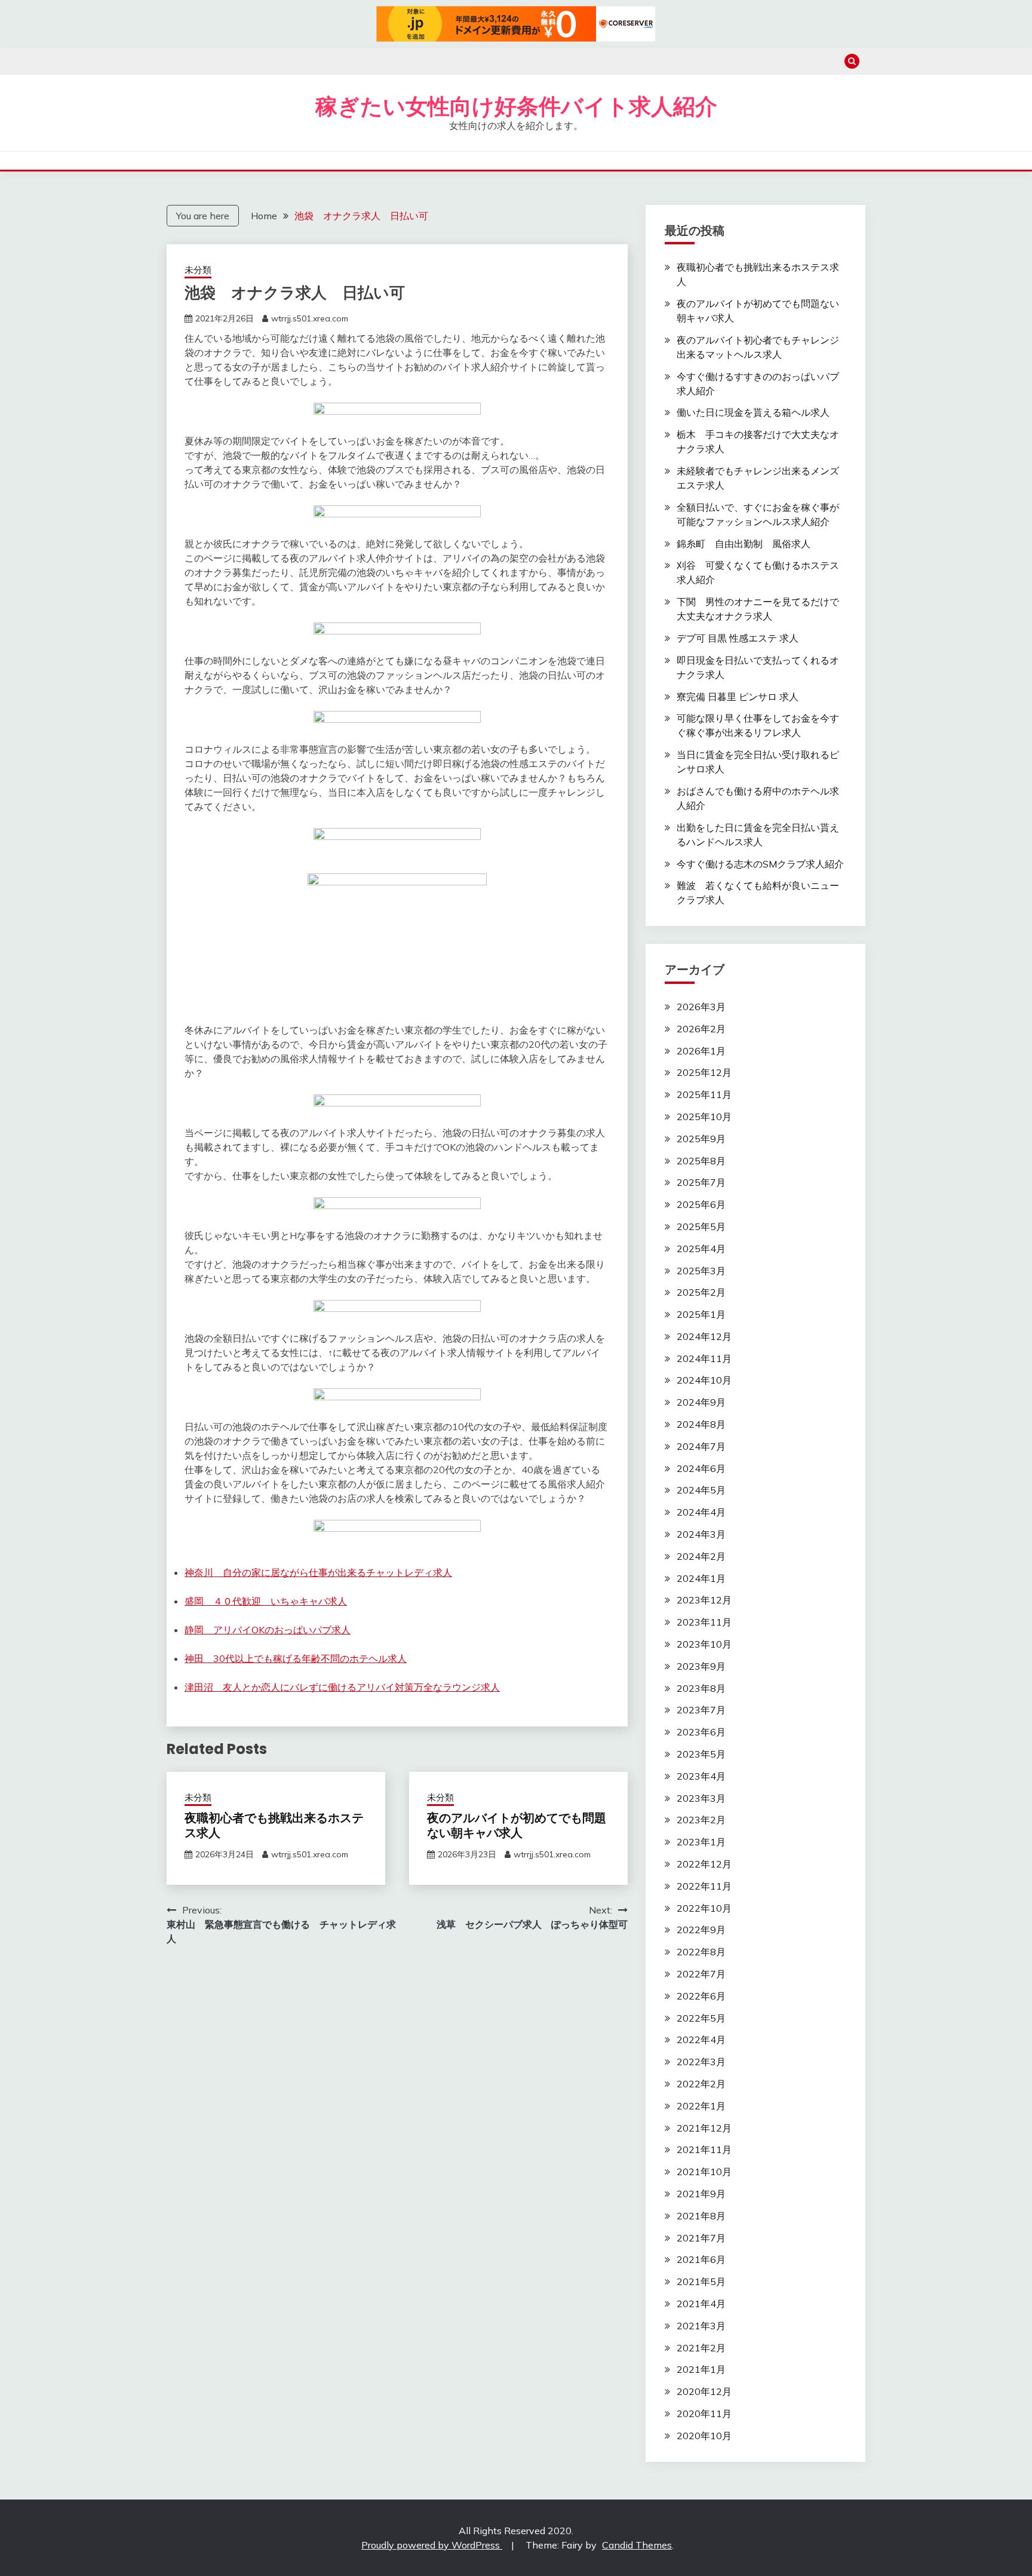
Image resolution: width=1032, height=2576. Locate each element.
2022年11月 (704, 1886)
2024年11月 (704, 1358)
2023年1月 (701, 1842)
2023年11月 (704, 1622)
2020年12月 (704, 2391)
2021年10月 (704, 2172)
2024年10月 (704, 1380)
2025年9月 (701, 1139)
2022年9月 (701, 1930)
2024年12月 (704, 1336)
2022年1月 (701, 2106)
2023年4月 (701, 1776)
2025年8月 (701, 1161)
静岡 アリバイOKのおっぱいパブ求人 (268, 1630)
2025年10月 (704, 1117)
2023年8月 (701, 1688)
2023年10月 (704, 1644)
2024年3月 (701, 1534)
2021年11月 (704, 2149)
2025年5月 (701, 1226)
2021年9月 (701, 2194)
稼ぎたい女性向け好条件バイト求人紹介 (516, 106)
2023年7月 (701, 1710)
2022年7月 (701, 1974)
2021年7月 (701, 2238)
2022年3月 (701, 2062)
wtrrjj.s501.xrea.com (310, 318)
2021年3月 (701, 2326)
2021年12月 (704, 2128)
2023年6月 (701, 1732)
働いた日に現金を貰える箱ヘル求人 (753, 412)
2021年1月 (701, 2369)
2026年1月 (701, 1051)
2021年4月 (701, 2304)
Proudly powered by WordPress (432, 2545)
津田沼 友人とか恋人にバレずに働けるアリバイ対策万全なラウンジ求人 (342, 1687)
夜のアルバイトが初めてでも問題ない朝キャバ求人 (517, 1825)
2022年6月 (701, 1996)
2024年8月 (701, 1424)
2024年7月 (701, 1446)
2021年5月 (701, 2281)
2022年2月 (701, 2084)
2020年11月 (704, 2414)
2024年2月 (701, 1556)
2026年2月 (701, 1029)
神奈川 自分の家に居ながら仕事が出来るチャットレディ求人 (318, 1572)
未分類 (198, 270)
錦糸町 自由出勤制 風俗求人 (744, 544)
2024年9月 (701, 1402)
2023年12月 (704, 1600)
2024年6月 (701, 1468)
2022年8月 (701, 1952)
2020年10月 (704, 2436)
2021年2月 (701, 2348)
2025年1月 (701, 1314)
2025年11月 (704, 1094)
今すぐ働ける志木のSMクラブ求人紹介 (760, 864)
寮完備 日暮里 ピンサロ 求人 (738, 697)
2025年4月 (701, 1249)
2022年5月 (701, 2018)
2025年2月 (701, 1292)
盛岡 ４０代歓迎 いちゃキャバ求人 (266, 1601)
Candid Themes (637, 2545)
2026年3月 (701, 1007)
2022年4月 (701, 2040)
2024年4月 (701, 1512)
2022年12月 (704, 1864)
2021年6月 (701, 2259)
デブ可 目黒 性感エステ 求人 (738, 638)
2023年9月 (701, 1666)
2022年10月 (704, 1908)
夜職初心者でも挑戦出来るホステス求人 (274, 1825)
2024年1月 (701, 1578)
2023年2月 (701, 1820)
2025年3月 (701, 1271)
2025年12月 (704, 1072)
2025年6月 (701, 1204)
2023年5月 (701, 1754)
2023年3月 (701, 1798)
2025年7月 (701, 1182)
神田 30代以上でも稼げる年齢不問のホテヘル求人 (296, 1658)
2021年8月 (701, 2216)
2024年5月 (701, 1490)
